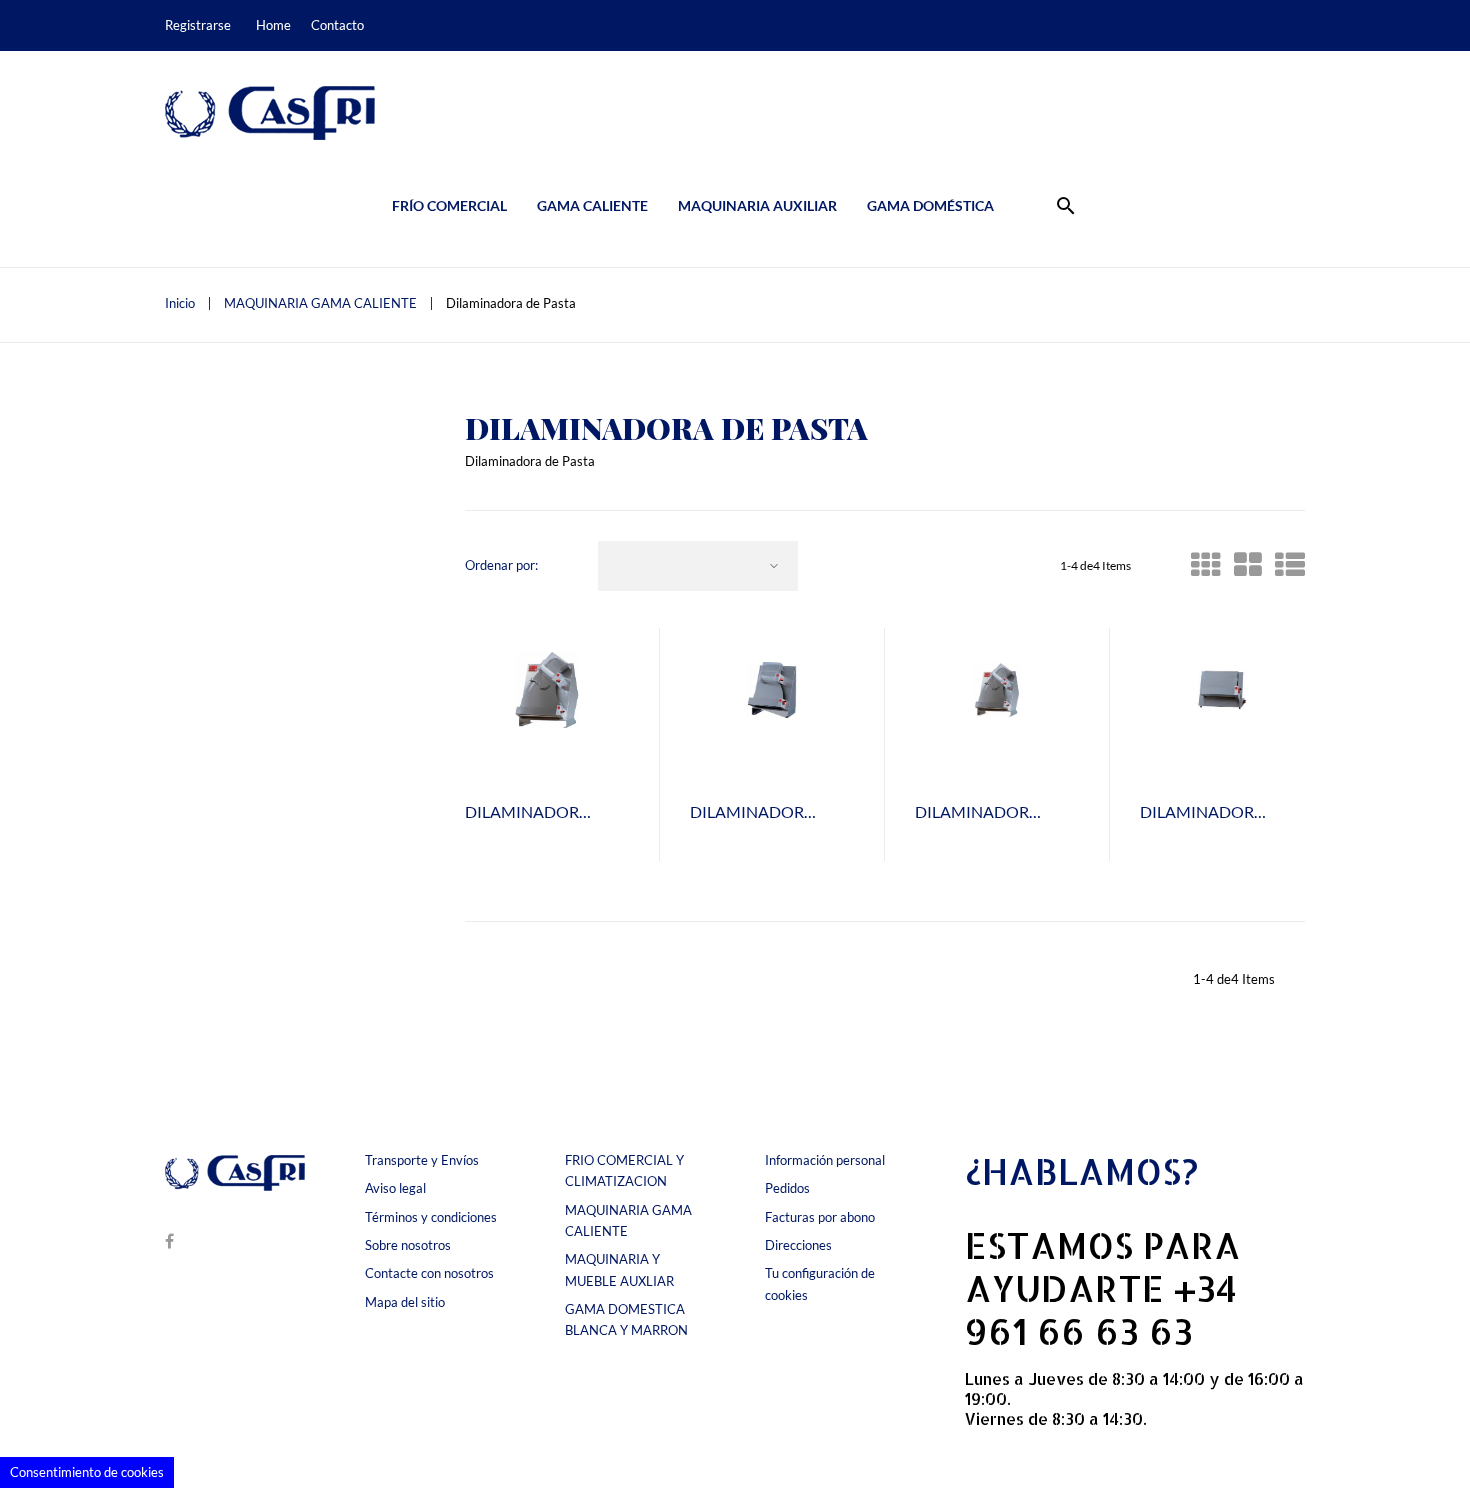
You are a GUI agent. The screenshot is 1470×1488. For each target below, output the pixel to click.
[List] (1290, 570)
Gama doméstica (930, 205)
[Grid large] (1248, 570)
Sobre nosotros (408, 1245)
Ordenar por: (501, 565)
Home (273, 25)
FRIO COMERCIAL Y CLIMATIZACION (624, 1170)
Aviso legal (395, 1188)
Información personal (825, 1160)
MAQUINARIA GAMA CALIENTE (628, 1220)
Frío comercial (449, 205)
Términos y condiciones (431, 1217)
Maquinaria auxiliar (757, 205)
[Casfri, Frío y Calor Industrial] (270, 113)
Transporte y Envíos (422, 1160)
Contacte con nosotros (429, 1273)
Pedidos (787, 1188)
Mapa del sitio (405, 1302)
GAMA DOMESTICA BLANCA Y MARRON (626, 1319)
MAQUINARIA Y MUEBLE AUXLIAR (619, 1269)
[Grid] (1206, 570)
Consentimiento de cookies (87, 1472)
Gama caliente (592, 205)
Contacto (337, 25)
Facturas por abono (820, 1217)
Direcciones (798, 1245)
